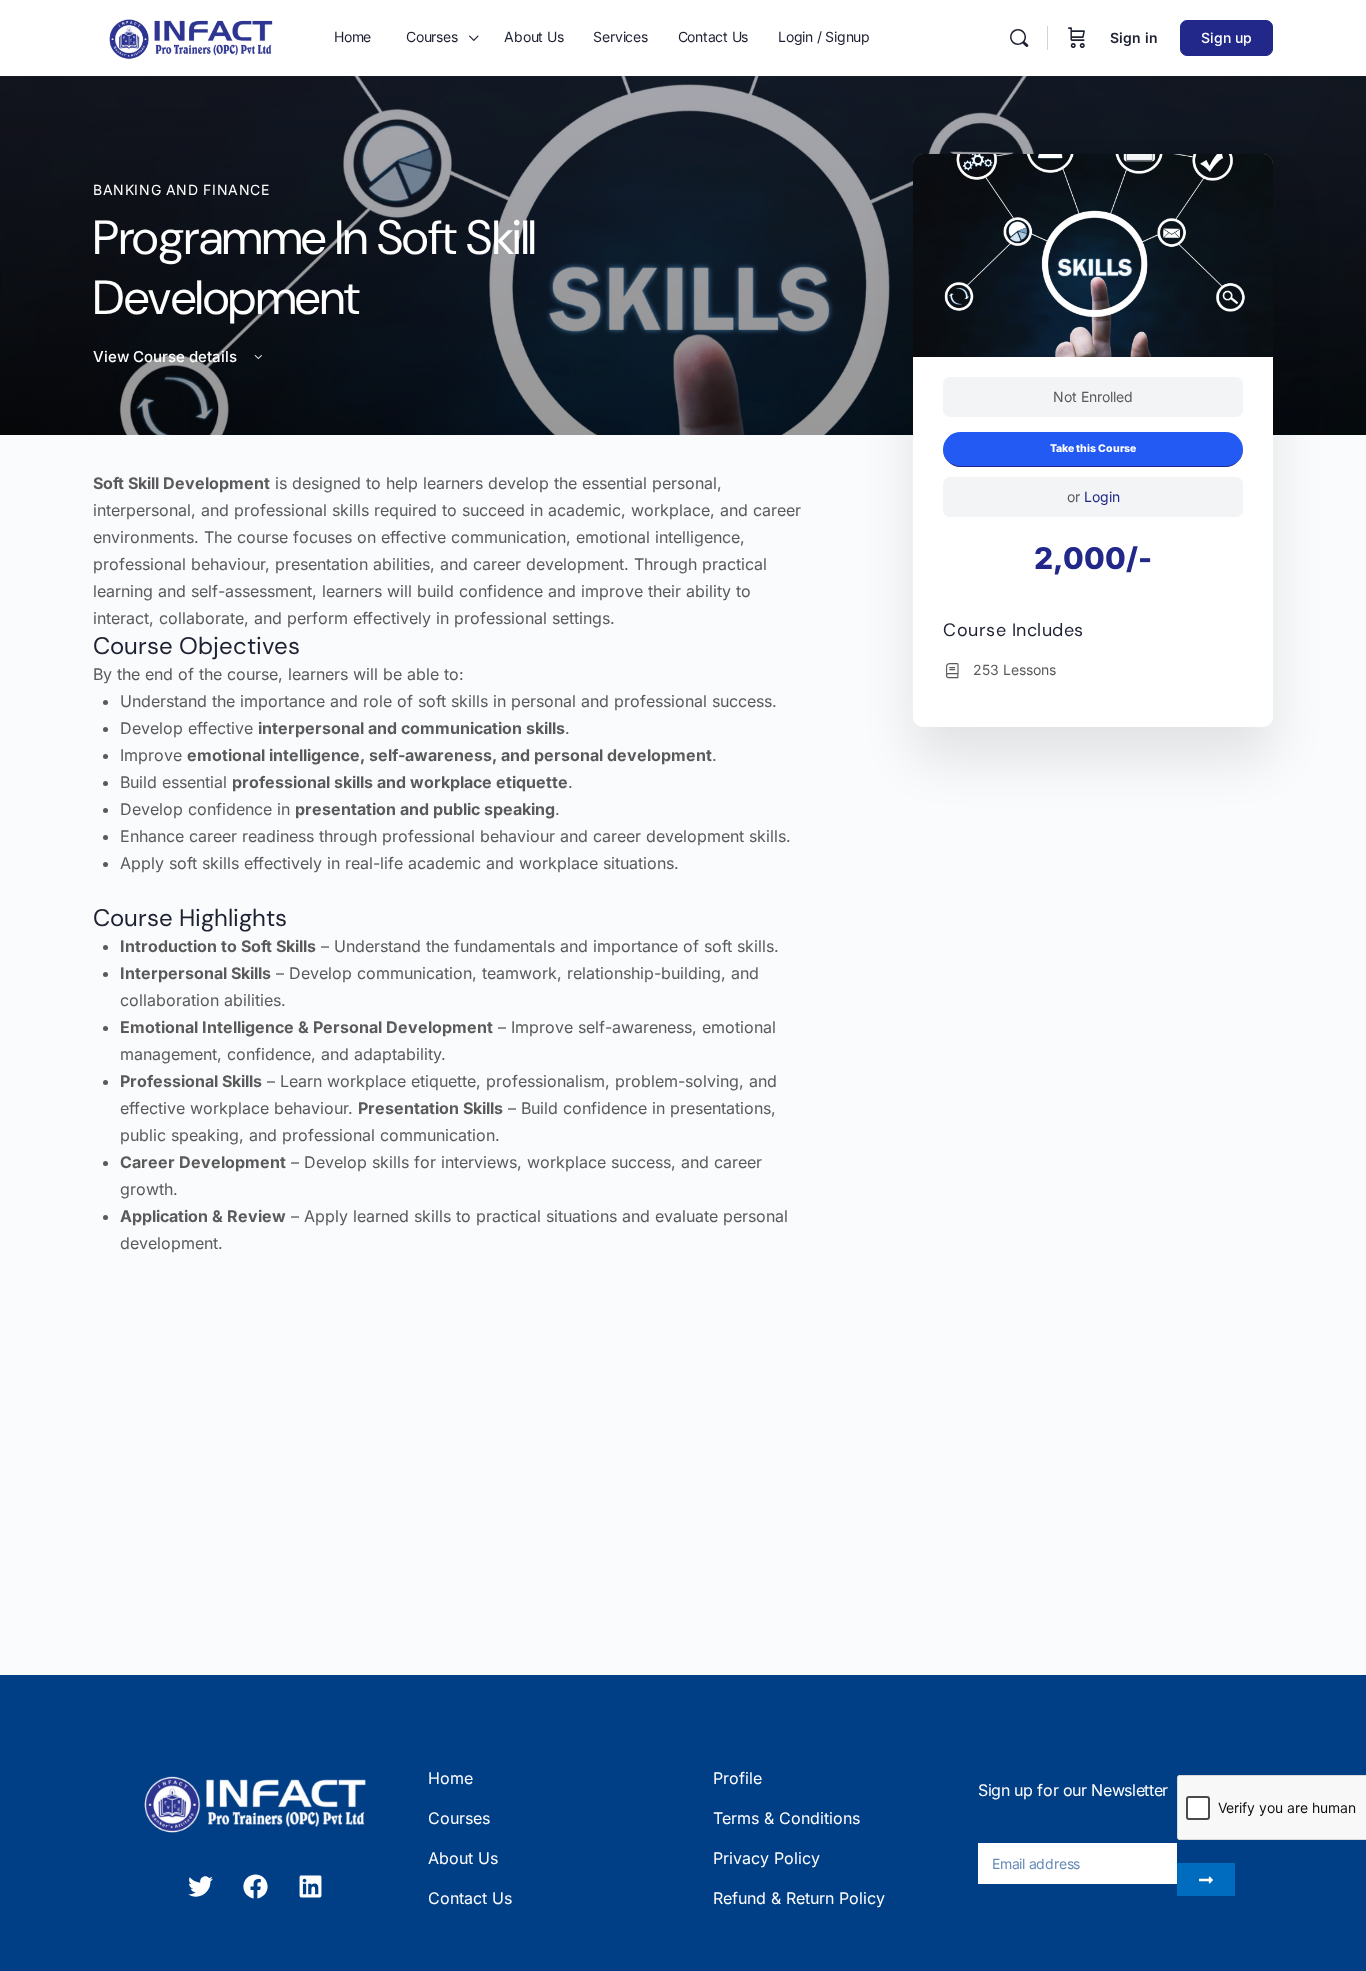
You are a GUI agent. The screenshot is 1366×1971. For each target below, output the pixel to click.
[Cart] (1077, 38)
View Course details (167, 356)
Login (1102, 496)
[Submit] (1206, 1879)
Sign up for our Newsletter (1073, 1790)
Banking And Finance (181, 189)
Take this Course (1093, 448)
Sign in (1134, 37)
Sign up (1226, 37)
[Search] (1019, 38)
